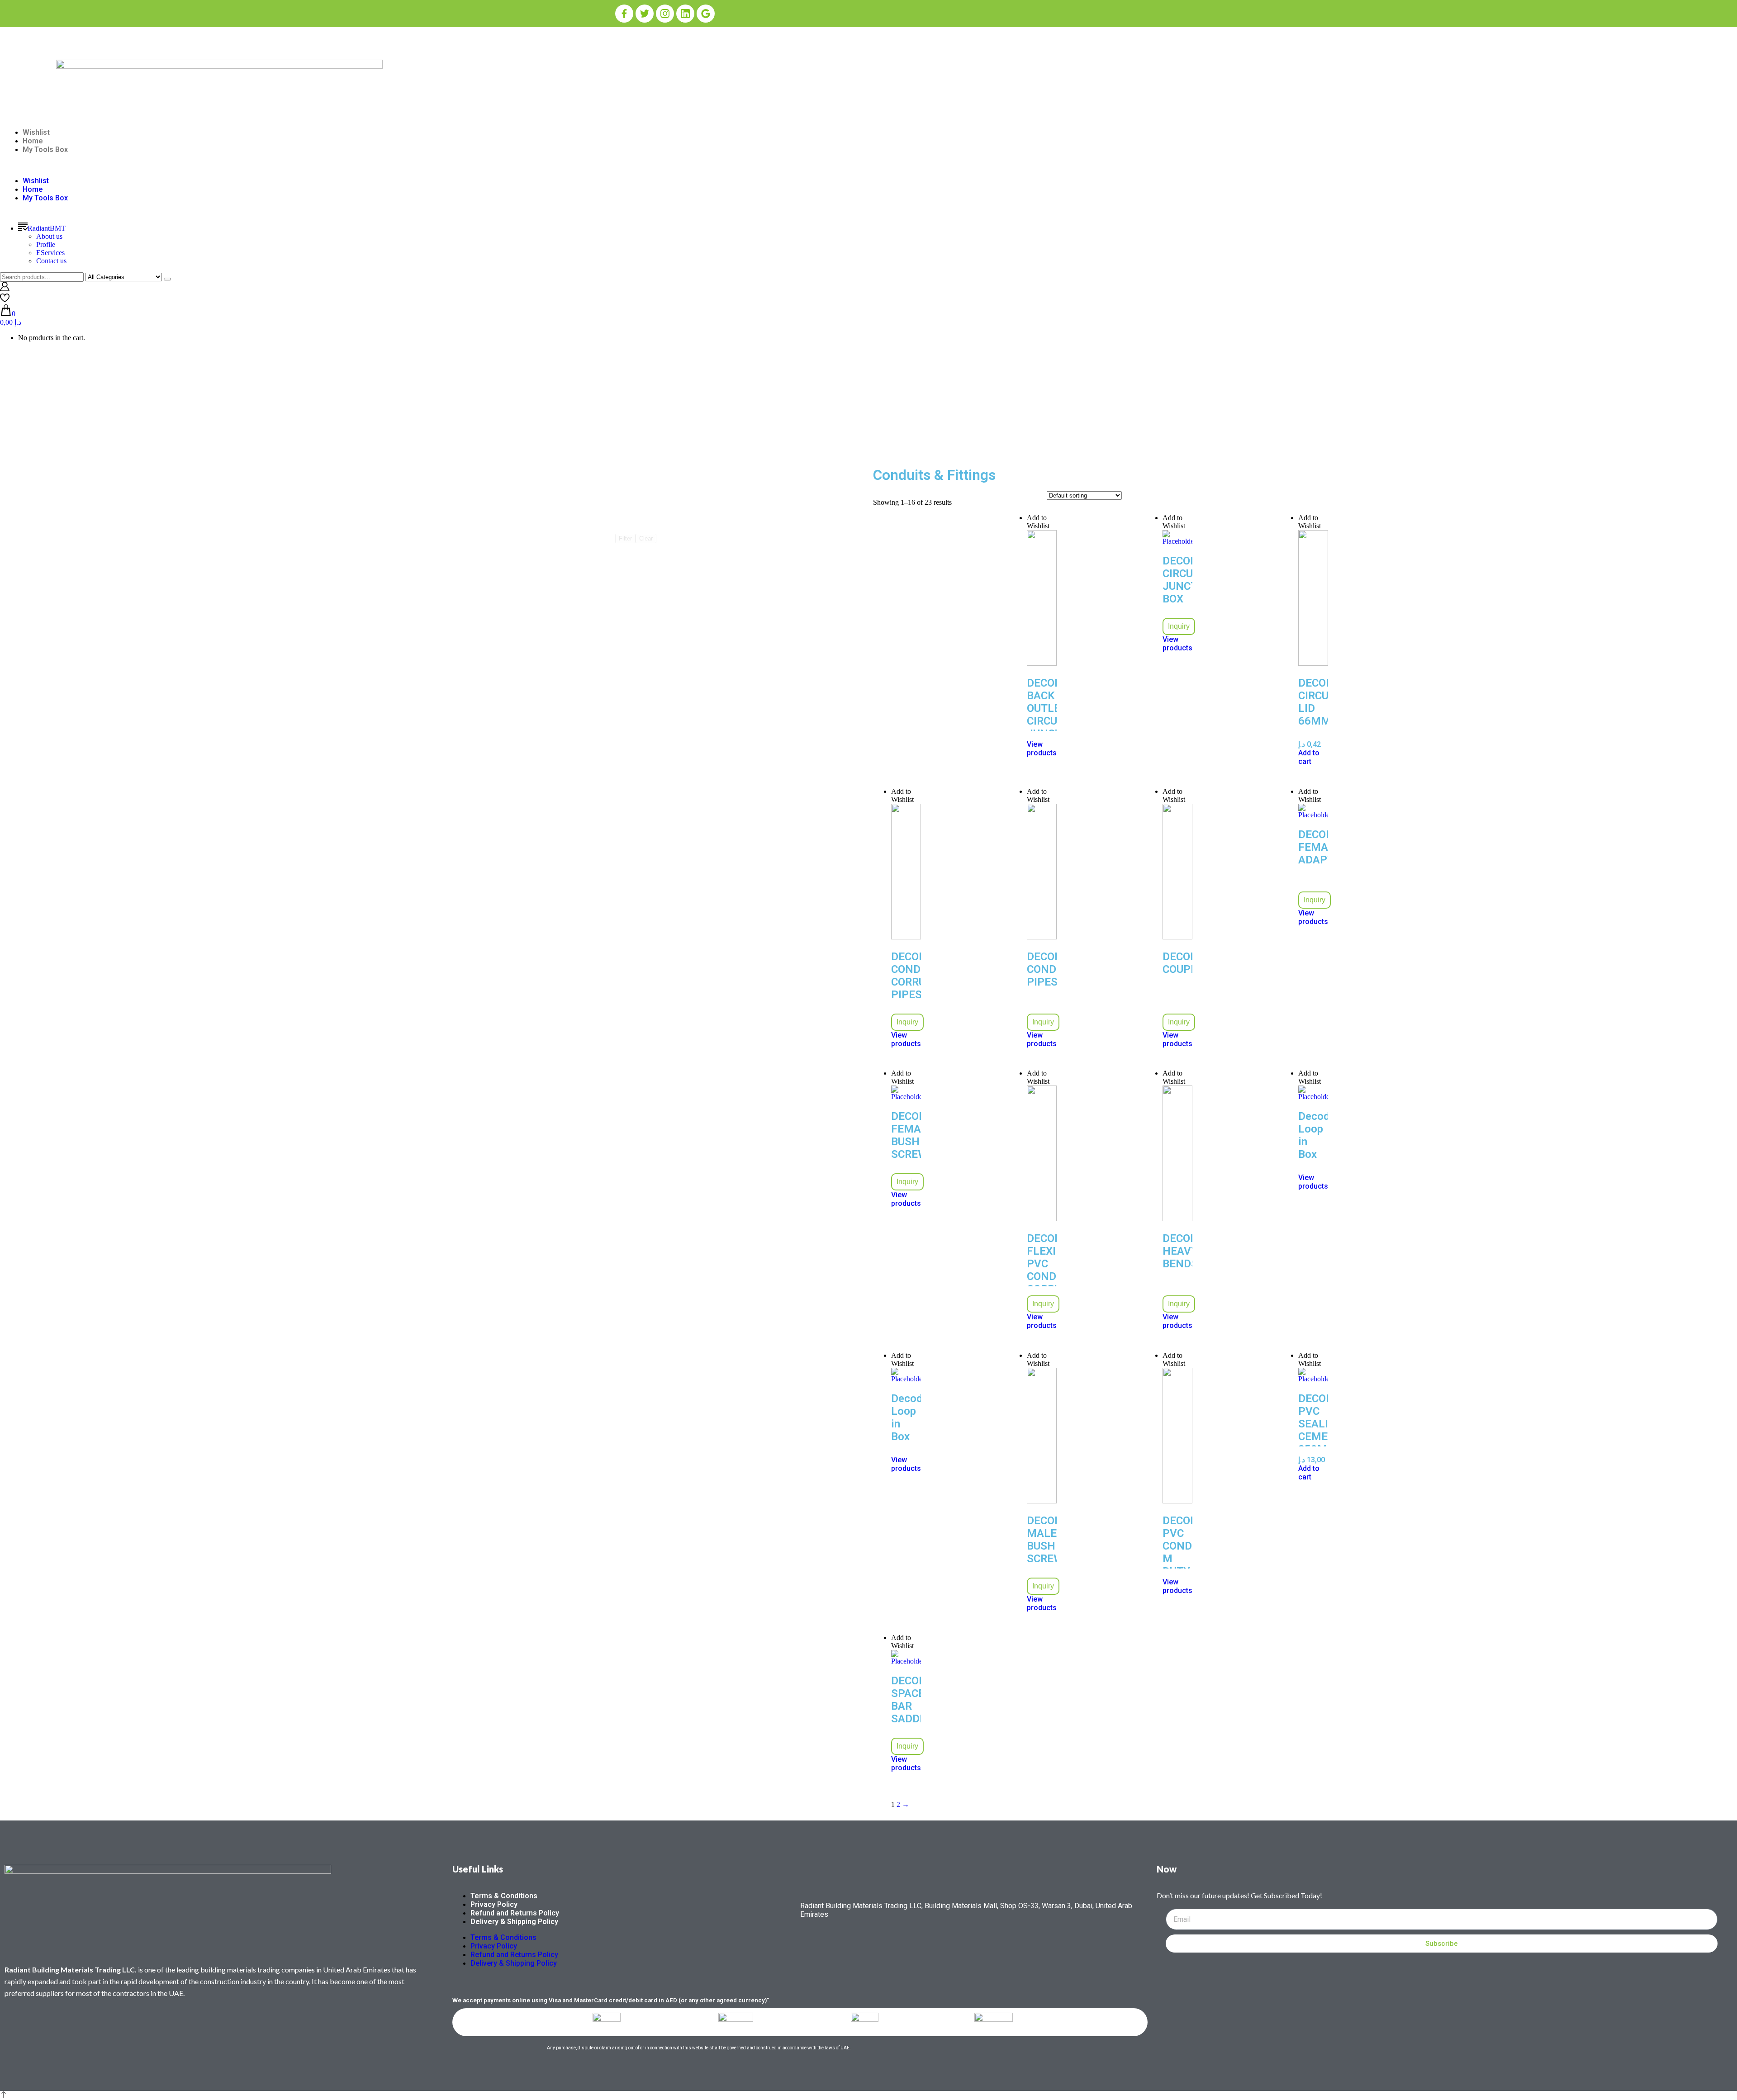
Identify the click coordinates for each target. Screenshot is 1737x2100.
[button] (868, 165)
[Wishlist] (5, 300)
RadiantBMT (47, 228)
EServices (50, 253)
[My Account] (5, 289)
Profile (46, 244)
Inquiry (1179, 626)
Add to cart (1309, 757)
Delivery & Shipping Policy (514, 1922)
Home (33, 141)
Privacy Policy (494, 1904)
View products (1042, 749)
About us (49, 236)
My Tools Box (45, 149)
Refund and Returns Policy (515, 1913)
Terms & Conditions (504, 1896)
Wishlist (36, 132)
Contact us (51, 261)
